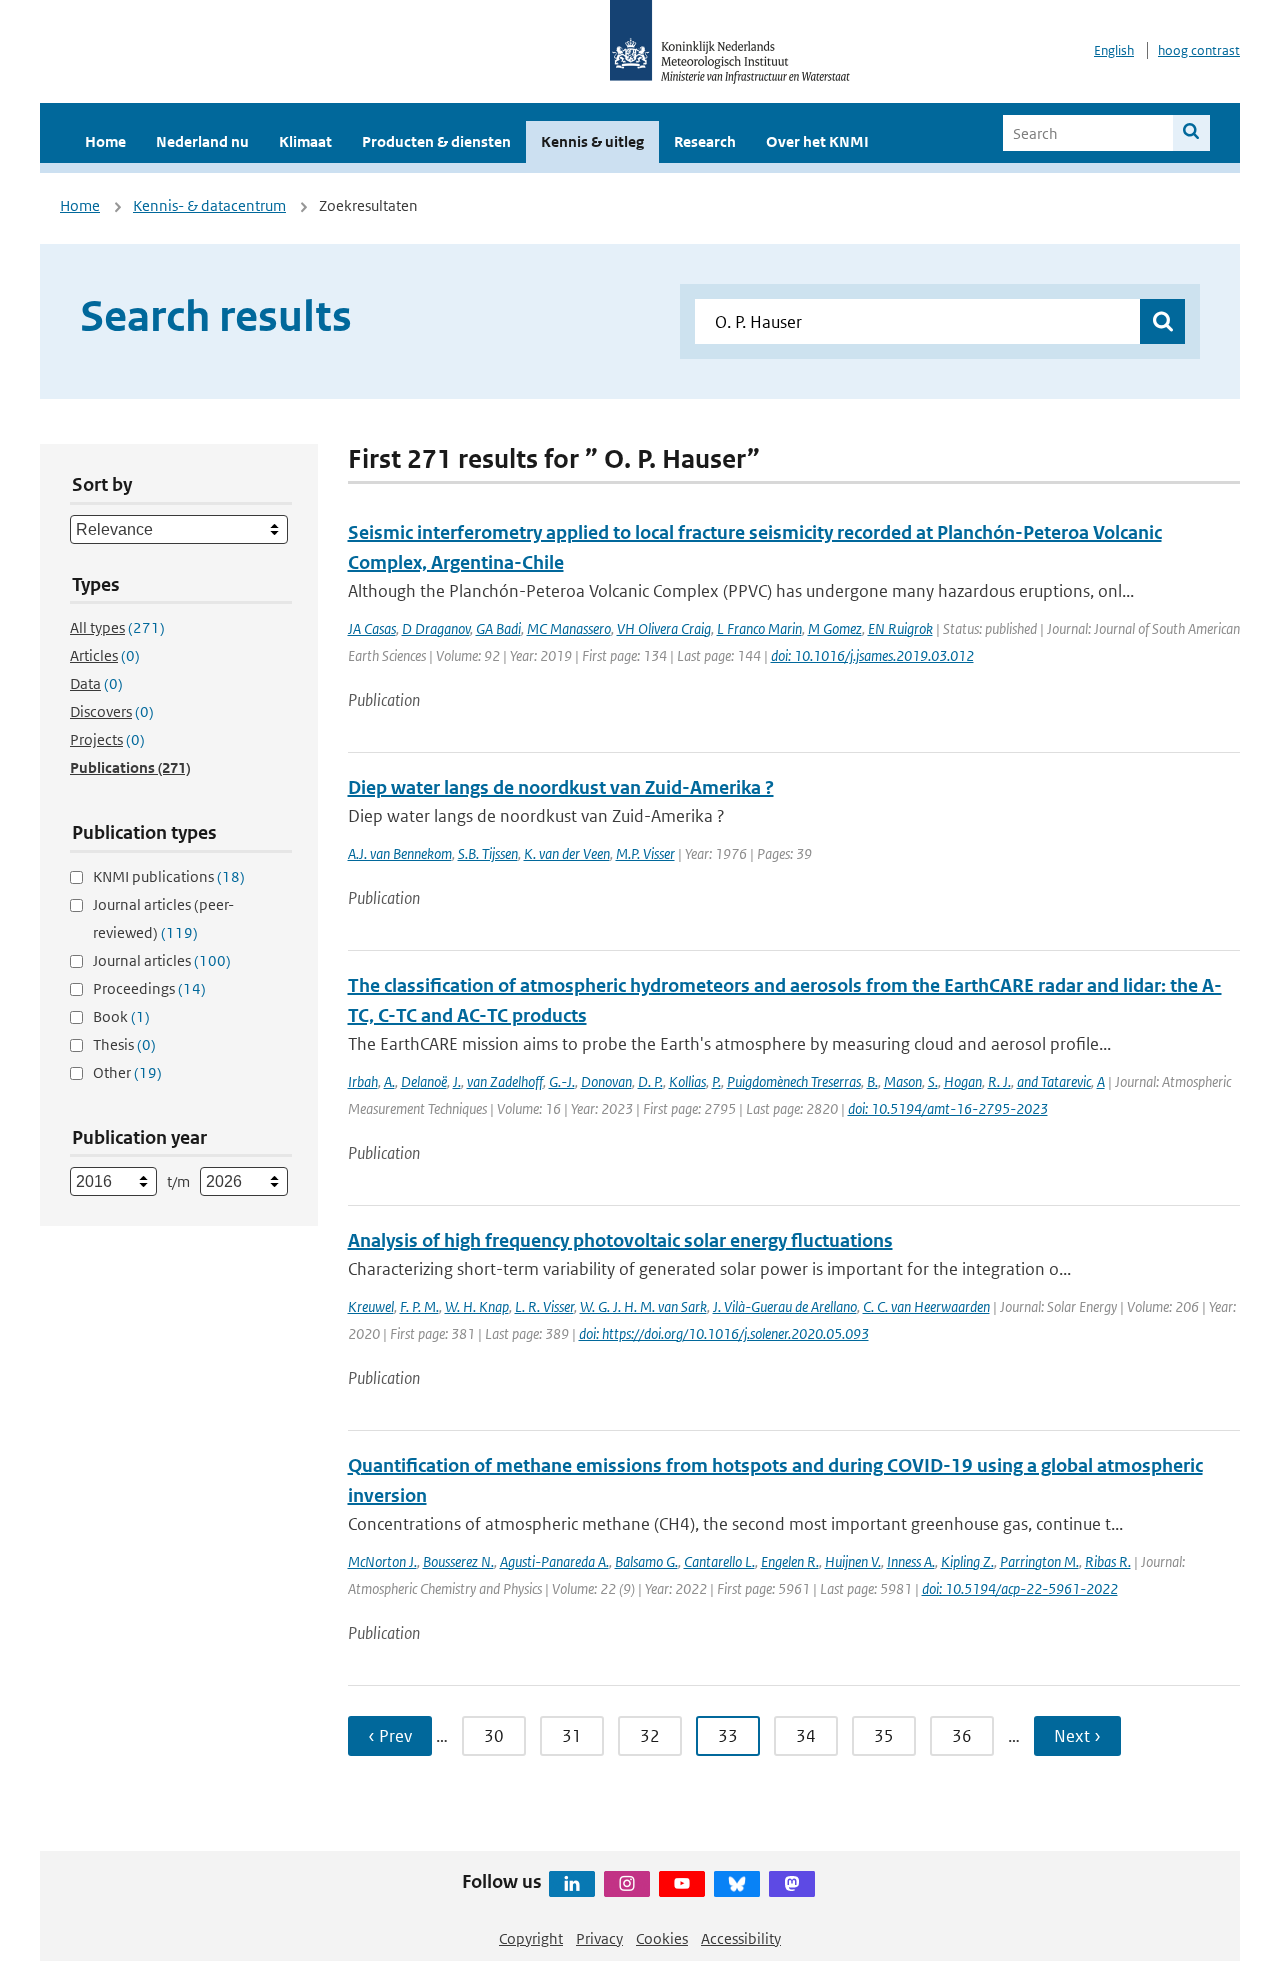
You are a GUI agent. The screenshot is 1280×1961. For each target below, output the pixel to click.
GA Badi (498, 628)
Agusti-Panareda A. (554, 1561)
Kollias (687, 1081)
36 (962, 1736)
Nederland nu (202, 141)
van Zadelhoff (505, 1081)
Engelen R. (790, 1561)
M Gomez (835, 628)
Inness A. (911, 1561)
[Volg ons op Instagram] (627, 1884)
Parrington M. (1039, 1561)
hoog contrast (1199, 50)
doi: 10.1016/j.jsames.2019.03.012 (872, 655)
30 (494, 1736)
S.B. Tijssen (488, 853)
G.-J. (562, 1081)
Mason (903, 1081)
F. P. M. (419, 1306)
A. (389, 1081)
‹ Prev (390, 1736)
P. (716, 1081)
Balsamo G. (646, 1561)
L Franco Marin (759, 628)
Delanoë (424, 1081)
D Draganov (436, 628)
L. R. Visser (544, 1306)
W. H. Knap (477, 1306)
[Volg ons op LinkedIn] (572, 1884)
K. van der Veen (567, 853)
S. (933, 1081)
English (1114, 50)
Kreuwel (371, 1306)
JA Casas (372, 628)
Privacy (599, 1938)
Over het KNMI (817, 141)
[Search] (1191, 133)
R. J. (999, 1081)
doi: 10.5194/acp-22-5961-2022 (1020, 1588)
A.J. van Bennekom (400, 853)
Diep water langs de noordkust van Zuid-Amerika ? (561, 787)
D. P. (650, 1081)
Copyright (531, 1938)
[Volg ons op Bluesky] (737, 1884)
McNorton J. (382, 1561)
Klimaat (305, 141)
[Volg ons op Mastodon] (792, 1884)
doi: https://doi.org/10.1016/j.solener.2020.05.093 (724, 1333)
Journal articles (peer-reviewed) (163, 918)
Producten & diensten (436, 141)
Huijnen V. (853, 1561)
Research (705, 141)
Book (121, 1016)
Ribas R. (1108, 1561)
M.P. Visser (645, 853)
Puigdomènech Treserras (794, 1081)
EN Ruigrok (900, 628)
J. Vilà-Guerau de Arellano (785, 1306)
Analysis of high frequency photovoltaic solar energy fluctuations (620, 1240)
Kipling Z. (967, 1561)
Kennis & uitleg (592, 141)
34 (806, 1736)
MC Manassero (569, 628)
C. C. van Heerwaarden (926, 1306)
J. (457, 1081)
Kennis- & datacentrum (209, 205)
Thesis (124, 1044)
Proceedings (149, 988)
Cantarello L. (719, 1561)
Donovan (606, 1081)
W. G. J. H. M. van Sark (643, 1306)
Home (105, 141)
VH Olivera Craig (664, 628)
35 (884, 1736)
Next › (1077, 1736)
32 (650, 1736)
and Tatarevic (1054, 1081)
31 (572, 1736)
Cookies (662, 1938)
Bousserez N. (458, 1561)
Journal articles (162, 960)
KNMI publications (169, 876)
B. (872, 1081)
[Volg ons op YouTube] (682, 1884)
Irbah (363, 1081)
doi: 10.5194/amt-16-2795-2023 (948, 1108)
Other (127, 1072)
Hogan (963, 1081)
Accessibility (741, 1938)
